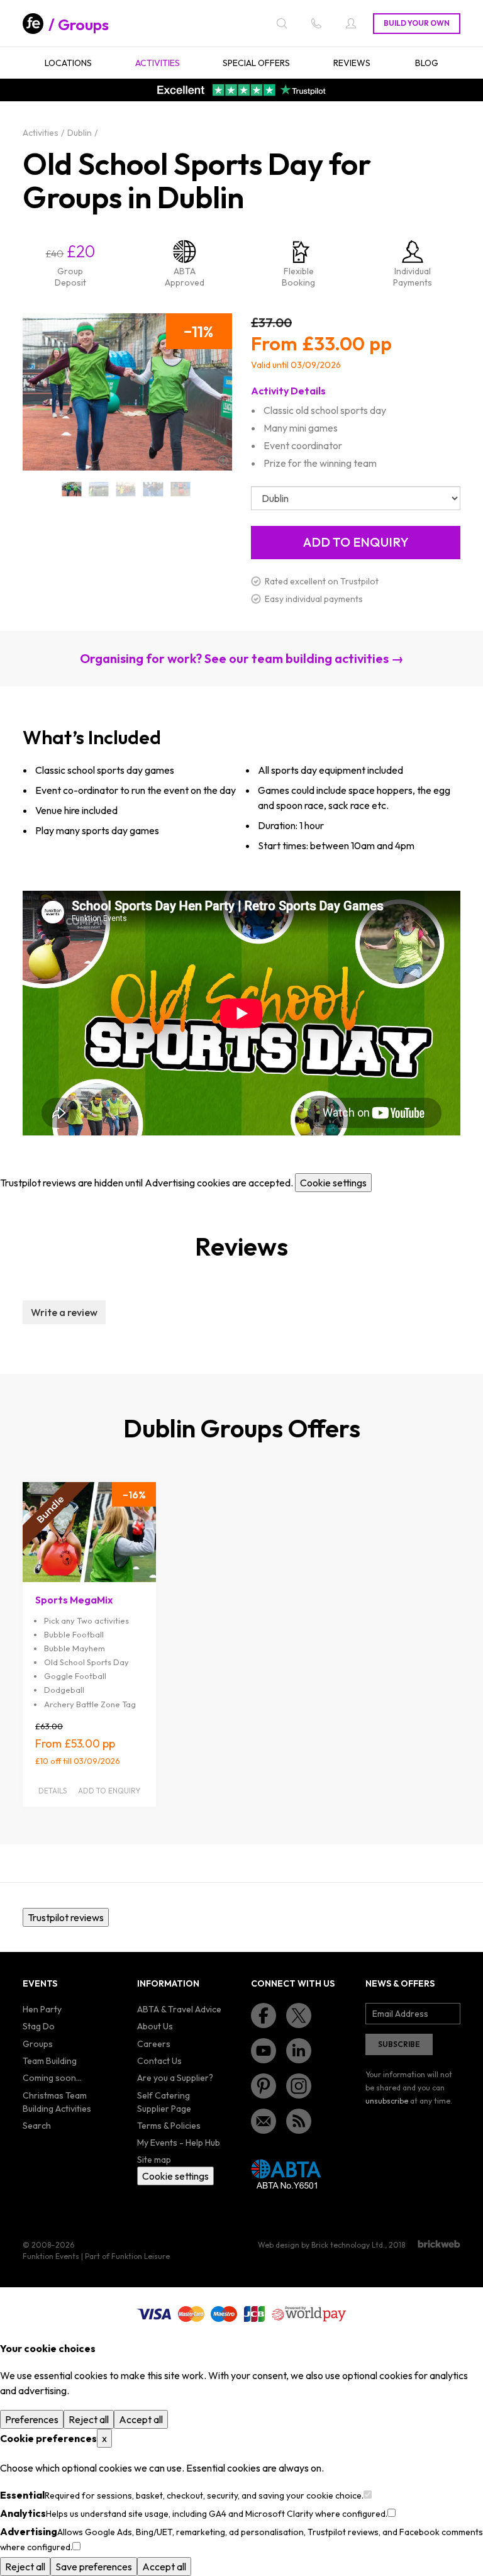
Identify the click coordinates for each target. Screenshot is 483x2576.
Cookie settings (333, 1183)
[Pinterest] (264, 2086)
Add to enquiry (109, 1791)
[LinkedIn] (299, 2051)
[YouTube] (264, 2051)
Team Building (50, 2061)
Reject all (89, 2419)
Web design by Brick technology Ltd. (321, 2245)
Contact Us (159, 2061)
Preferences (32, 2419)
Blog (427, 63)
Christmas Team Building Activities (57, 2102)
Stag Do (39, 2026)
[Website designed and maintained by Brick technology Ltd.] (439, 2244)
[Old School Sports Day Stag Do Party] (180, 489)
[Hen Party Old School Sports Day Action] (99, 489)
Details (53, 1791)
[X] (299, 2016)
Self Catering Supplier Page (164, 2102)
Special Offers (256, 63)
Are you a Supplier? (175, 2078)
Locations (68, 63)
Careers (154, 2044)
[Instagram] (299, 2086)
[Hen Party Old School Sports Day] (71, 489)
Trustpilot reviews (66, 1917)
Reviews (352, 63)
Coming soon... (52, 2078)
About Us (155, 2026)
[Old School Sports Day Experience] (153, 489)
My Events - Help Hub (179, 2143)
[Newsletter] (264, 2121)
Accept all (141, 2419)
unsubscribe (387, 2101)
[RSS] (299, 2121)
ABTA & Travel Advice (179, 2009)
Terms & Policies (169, 2126)
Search (37, 2126)
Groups (83, 25)
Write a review (64, 1312)
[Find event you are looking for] (282, 23)
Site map (154, 2160)
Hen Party (42, 2009)
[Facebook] (264, 2016)
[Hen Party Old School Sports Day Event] (126, 489)
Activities (158, 63)
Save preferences (94, 2567)
